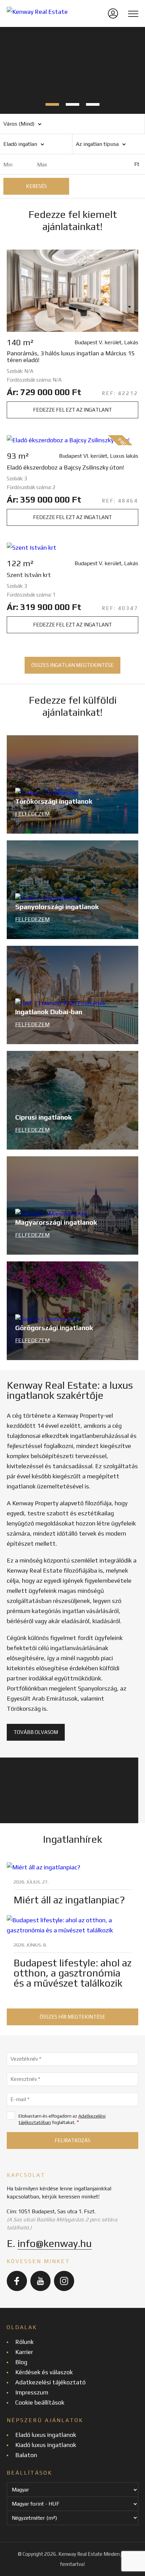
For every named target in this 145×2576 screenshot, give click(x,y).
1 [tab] (52, 104)
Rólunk (24, 2342)
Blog (21, 2362)
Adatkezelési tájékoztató (50, 2382)
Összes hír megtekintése (72, 2017)
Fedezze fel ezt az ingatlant (72, 410)
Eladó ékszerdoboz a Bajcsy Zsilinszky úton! (65, 468)
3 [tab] (93, 104)
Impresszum (32, 2392)
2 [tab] (72, 104)
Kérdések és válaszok (44, 2372)
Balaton (26, 2455)
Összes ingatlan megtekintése (72, 665)
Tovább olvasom (36, 1732)
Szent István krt (29, 575)
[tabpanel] (72, 70)
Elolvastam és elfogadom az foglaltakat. (62, 2119)
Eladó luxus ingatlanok (46, 2435)
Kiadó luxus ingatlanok (46, 2445)
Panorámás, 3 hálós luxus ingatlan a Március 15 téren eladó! (71, 357)
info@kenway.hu (55, 2243)
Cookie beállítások (40, 2402)
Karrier (24, 2352)
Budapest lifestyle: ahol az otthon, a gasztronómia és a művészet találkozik (72, 1973)
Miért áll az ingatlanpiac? (69, 1900)
